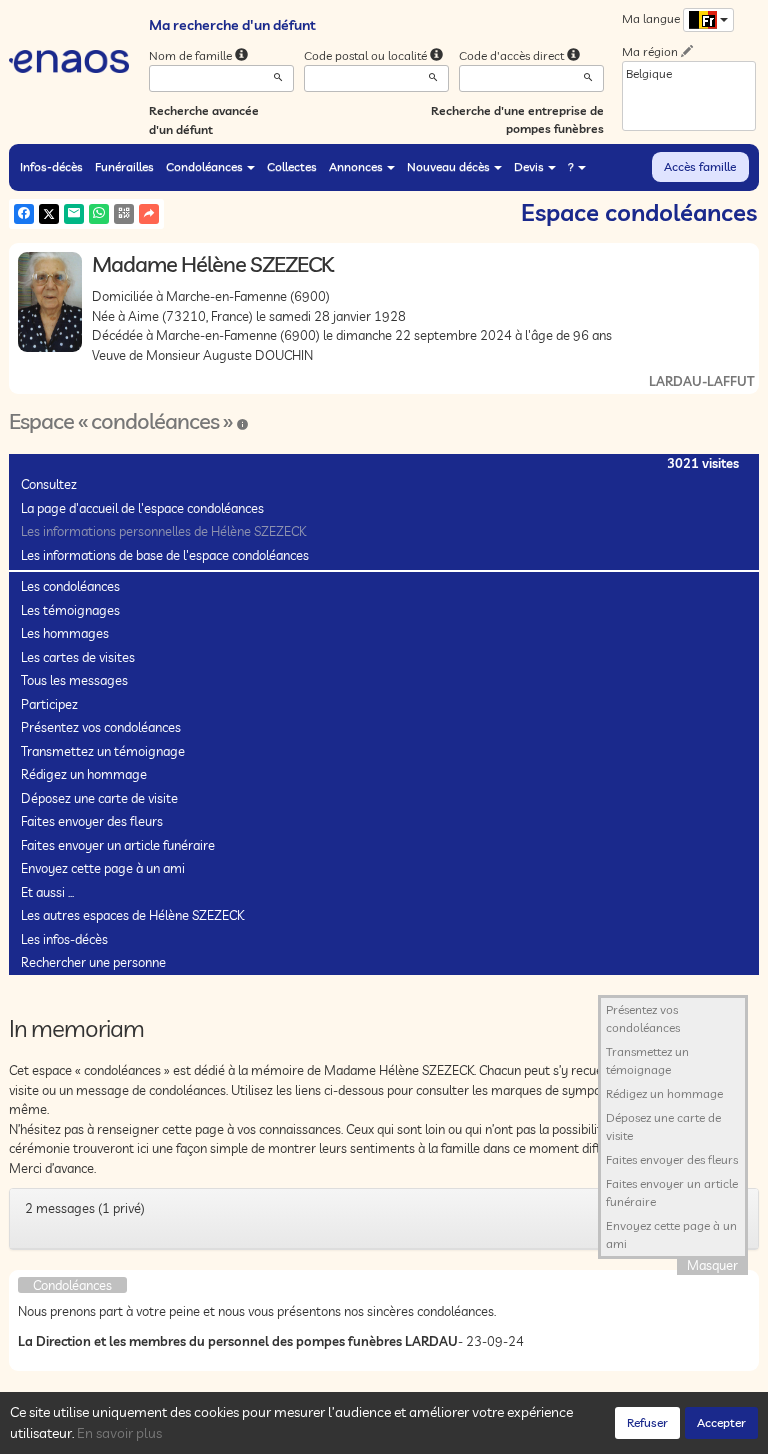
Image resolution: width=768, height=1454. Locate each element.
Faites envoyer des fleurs (92, 821)
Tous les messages (74, 680)
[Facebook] (24, 214)
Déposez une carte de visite (99, 798)
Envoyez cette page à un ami (103, 868)
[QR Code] (124, 214)
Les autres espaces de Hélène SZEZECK (132, 915)
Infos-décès (51, 166)
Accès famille (700, 166)
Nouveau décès (448, 166)
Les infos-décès (64, 939)
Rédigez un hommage (84, 774)
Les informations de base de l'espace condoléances (165, 555)
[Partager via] (149, 214)
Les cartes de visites (78, 657)
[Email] (74, 214)
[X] (49, 214)
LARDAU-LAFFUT (701, 381)
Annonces (356, 166)
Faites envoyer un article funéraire (118, 845)
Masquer (712, 1265)
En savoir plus (119, 1433)
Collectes (292, 166)
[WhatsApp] (99, 214)
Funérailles (124, 166)
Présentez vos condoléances (101, 727)
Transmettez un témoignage (103, 751)
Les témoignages (70, 610)
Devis (529, 166)
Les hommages (65, 633)
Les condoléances (70, 586)
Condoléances (204, 166)
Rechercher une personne (93, 962)
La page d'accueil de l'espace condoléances (142, 508)
